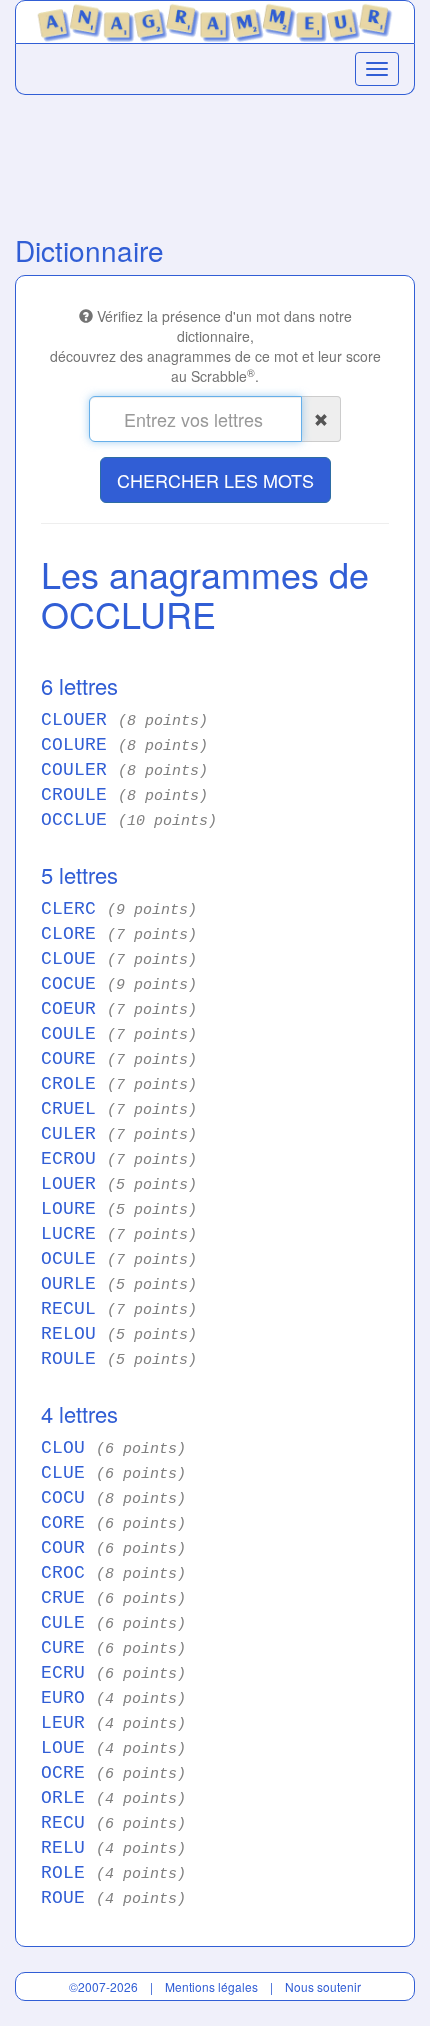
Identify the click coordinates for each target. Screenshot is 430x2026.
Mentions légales (211, 1986)
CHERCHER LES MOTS (215, 480)
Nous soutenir (323, 1986)
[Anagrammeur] (215, 19)
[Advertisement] (215, 160)
